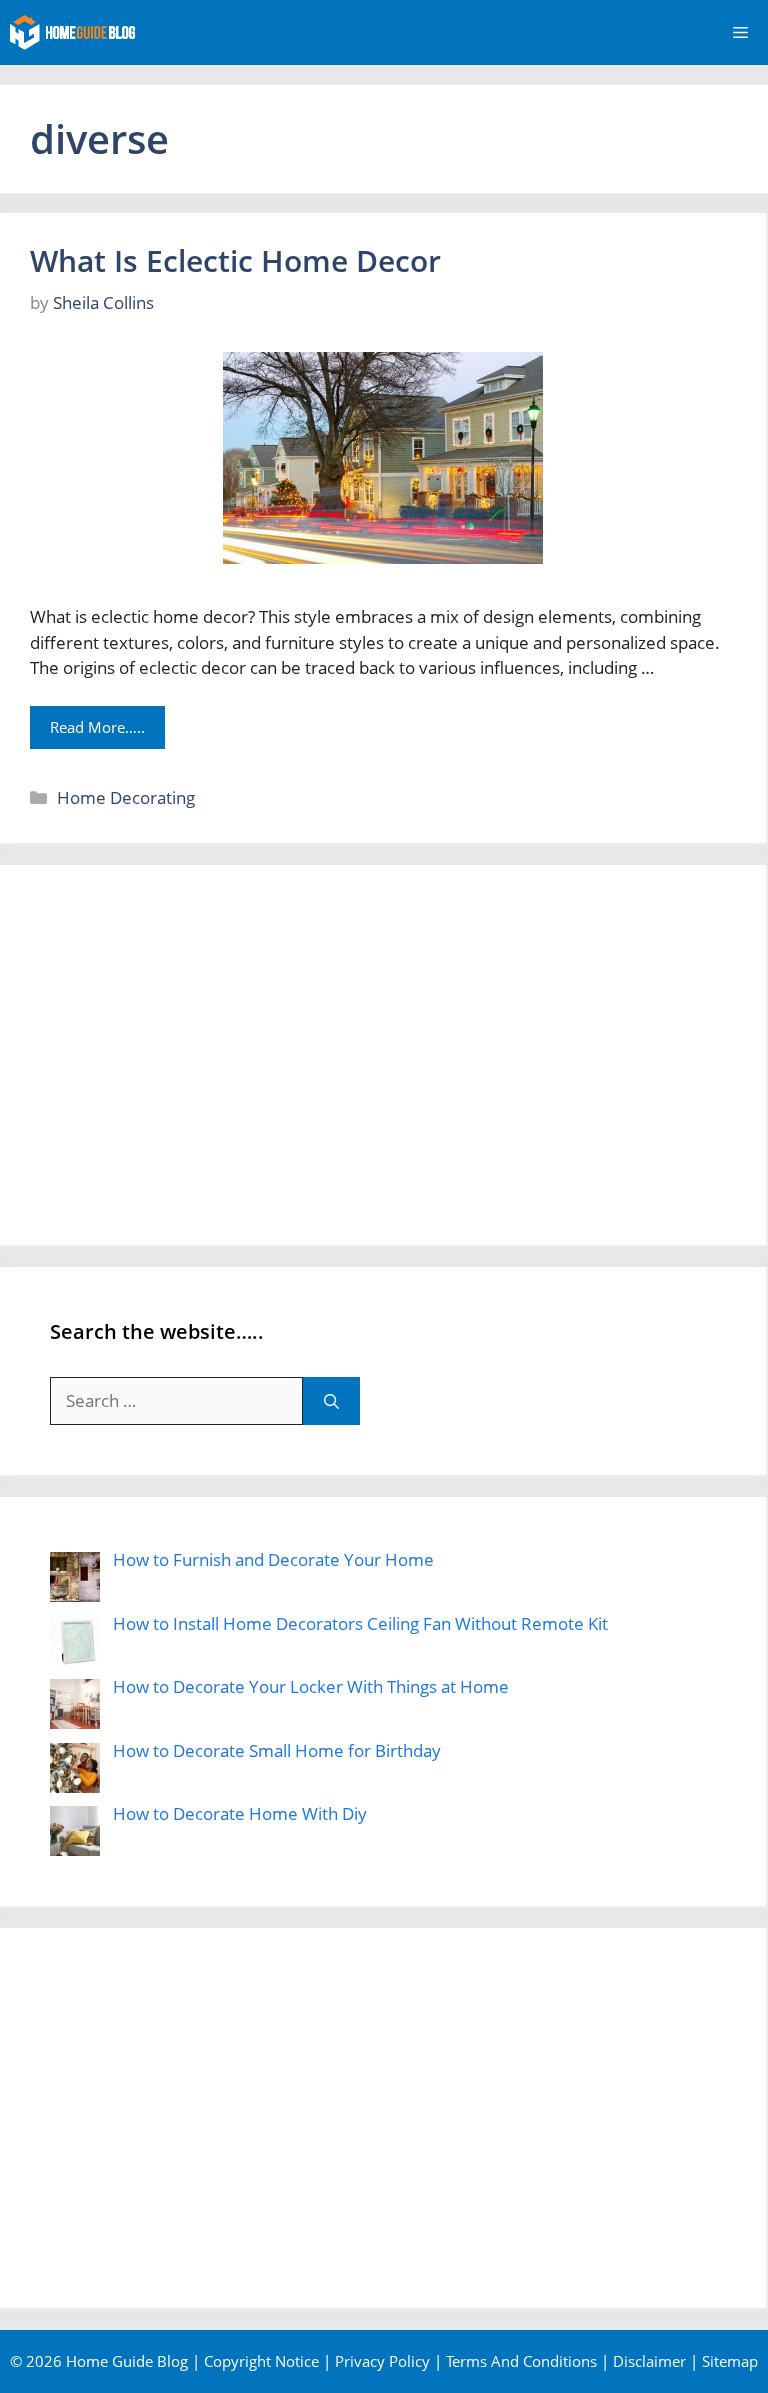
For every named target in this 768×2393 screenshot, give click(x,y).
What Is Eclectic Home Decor (235, 260)
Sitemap (730, 2361)
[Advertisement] (383, 1055)
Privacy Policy (382, 2361)
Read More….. (97, 727)
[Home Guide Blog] (72, 32)
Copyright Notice (261, 2361)
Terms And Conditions (521, 2361)
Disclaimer (649, 2361)
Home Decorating (126, 797)
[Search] (331, 1401)
